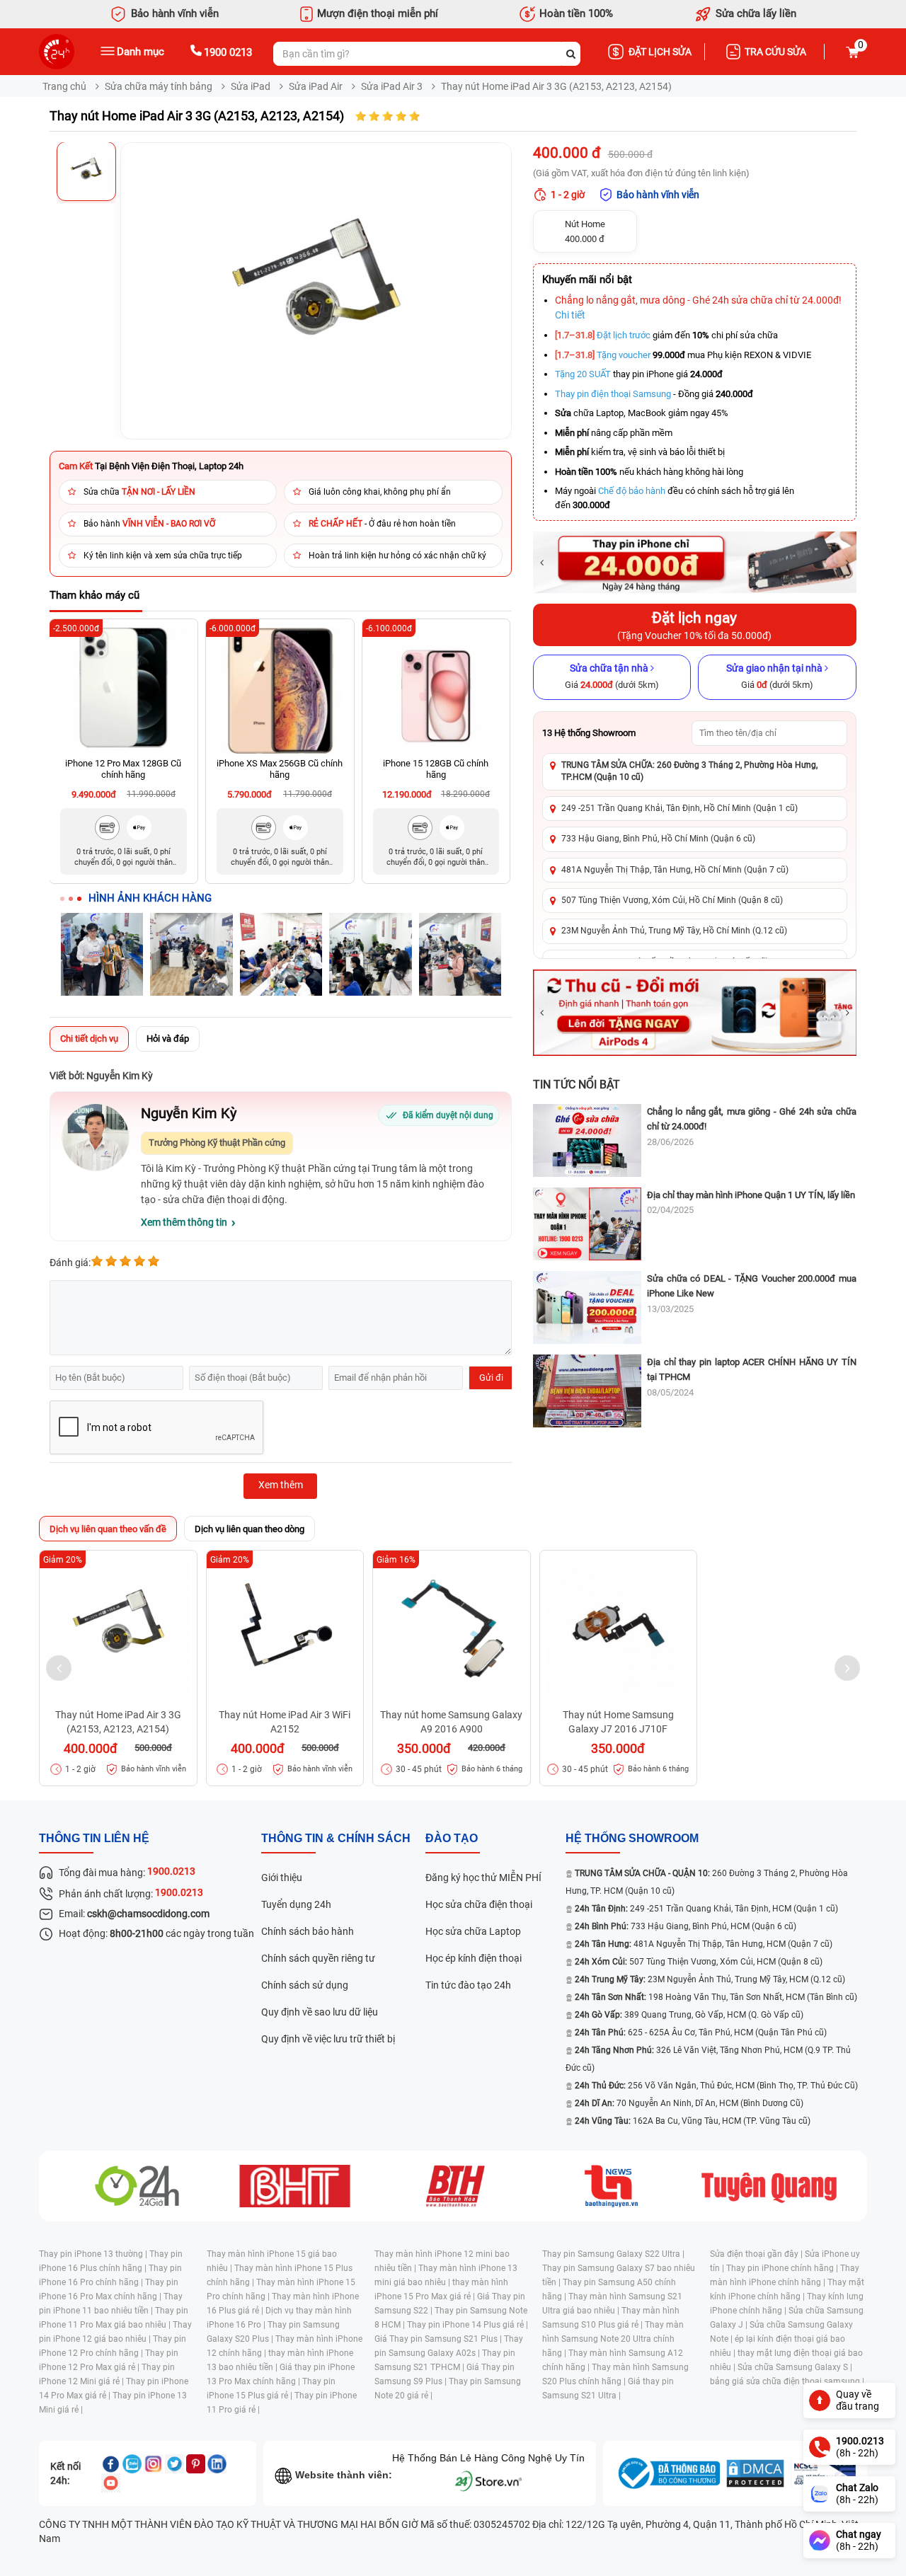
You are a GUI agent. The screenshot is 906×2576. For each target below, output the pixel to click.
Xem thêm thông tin (184, 1222)
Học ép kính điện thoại (474, 1958)
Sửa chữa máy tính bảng (159, 86)
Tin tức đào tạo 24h (468, 1985)
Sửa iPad (251, 86)
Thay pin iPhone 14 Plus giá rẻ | (468, 2325)
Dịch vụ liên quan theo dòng (250, 1529)
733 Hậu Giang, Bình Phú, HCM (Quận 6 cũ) (686, 1926)
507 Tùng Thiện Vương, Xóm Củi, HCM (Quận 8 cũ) (699, 1962)
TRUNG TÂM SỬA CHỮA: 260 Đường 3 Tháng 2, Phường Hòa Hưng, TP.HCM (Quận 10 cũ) (689, 771)
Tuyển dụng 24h (296, 1904)
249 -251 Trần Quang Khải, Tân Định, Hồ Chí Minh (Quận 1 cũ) (679, 808)
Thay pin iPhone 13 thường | (94, 2254)
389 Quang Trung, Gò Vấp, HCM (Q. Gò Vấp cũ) (689, 2015)
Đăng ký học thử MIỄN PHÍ (483, 1878)
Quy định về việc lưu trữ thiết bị (328, 2039)
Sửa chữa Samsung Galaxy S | (795, 2367)
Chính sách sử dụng (305, 1985)
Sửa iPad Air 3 (392, 86)
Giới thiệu (282, 1878)
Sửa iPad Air (316, 86)
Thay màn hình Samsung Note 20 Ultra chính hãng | (613, 2339)
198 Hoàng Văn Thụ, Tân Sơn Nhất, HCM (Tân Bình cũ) (716, 1997)
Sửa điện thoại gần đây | (757, 2254)
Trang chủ (64, 86)
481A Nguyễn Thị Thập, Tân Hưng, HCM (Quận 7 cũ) (704, 1944)
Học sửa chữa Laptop (473, 1931)
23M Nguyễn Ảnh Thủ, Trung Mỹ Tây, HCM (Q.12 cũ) (710, 1979)
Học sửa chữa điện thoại (479, 1904)
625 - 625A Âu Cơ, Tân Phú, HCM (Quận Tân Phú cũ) (701, 2032)
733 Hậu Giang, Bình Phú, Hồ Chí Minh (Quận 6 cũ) (658, 839)
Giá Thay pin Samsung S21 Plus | (439, 2339)
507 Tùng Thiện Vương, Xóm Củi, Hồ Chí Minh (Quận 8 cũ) (672, 900)
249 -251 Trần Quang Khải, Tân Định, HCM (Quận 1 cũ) (706, 1909)
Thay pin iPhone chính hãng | (783, 2268)
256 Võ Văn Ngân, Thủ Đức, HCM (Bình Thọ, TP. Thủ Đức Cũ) (716, 2086)
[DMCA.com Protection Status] (755, 2473)
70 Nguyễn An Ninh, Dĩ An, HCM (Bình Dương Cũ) (689, 2103)
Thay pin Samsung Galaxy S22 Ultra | (613, 2254)
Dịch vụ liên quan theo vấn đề (108, 1529)
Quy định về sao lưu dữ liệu (320, 2012)
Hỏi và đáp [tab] (168, 1039)
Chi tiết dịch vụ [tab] (89, 1039)
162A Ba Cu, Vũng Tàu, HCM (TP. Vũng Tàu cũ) (693, 2121)
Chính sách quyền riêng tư (318, 1958)
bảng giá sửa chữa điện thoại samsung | (787, 2381)
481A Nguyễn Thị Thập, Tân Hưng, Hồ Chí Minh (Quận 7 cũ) (675, 870)
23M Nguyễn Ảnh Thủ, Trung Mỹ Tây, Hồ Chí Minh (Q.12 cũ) (674, 931)
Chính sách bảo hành (308, 1931)
